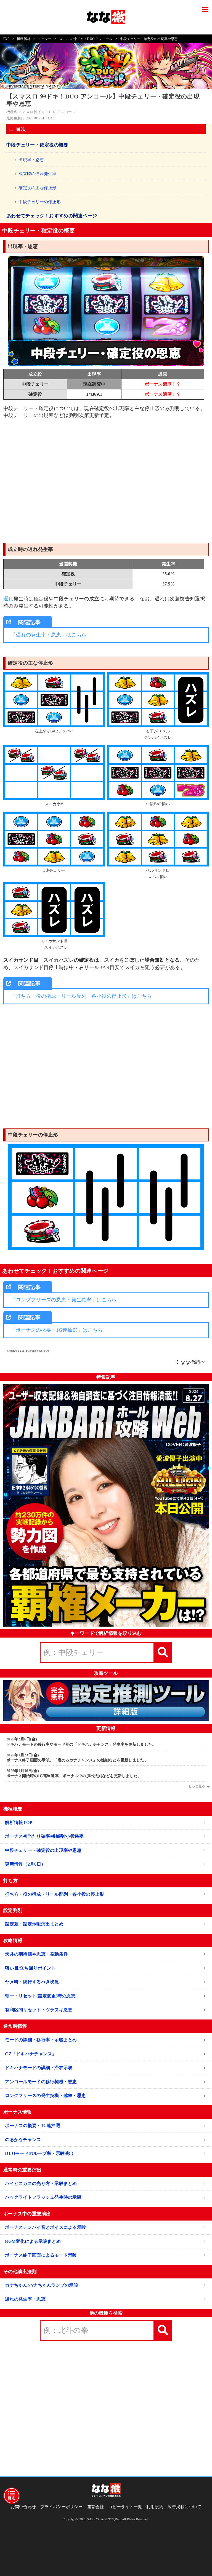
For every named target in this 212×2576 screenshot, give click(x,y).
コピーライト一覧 (125, 2507)
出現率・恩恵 (31, 160)
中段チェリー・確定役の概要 (37, 145)
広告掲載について (184, 2507)
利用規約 (155, 2507)
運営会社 (95, 2507)
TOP (6, 39)
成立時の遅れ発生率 (37, 174)
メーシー (45, 39)
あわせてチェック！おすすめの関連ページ (52, 216)
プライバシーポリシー (61, 2507)
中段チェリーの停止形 (40, 202)
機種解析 (24, 39)
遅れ (8, 599)
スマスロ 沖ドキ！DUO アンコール (86, 39)
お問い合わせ (23, 2507)
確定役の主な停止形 (37, 188)
